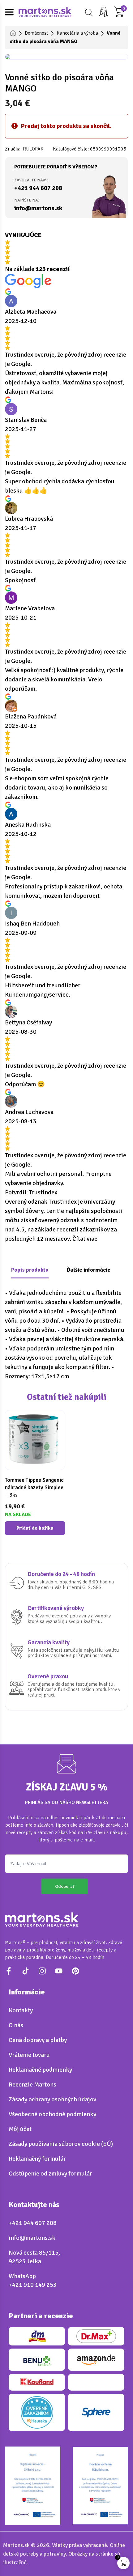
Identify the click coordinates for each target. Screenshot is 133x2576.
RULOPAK (33, 149)
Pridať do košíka (35, 1528)
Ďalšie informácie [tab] (88, 1270)
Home (13, 33)
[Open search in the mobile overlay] (88, 13)
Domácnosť (36, 33)
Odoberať (65, 1886)
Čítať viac (85, 1239)
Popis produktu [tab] (30, 1270)
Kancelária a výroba (77, 33)
